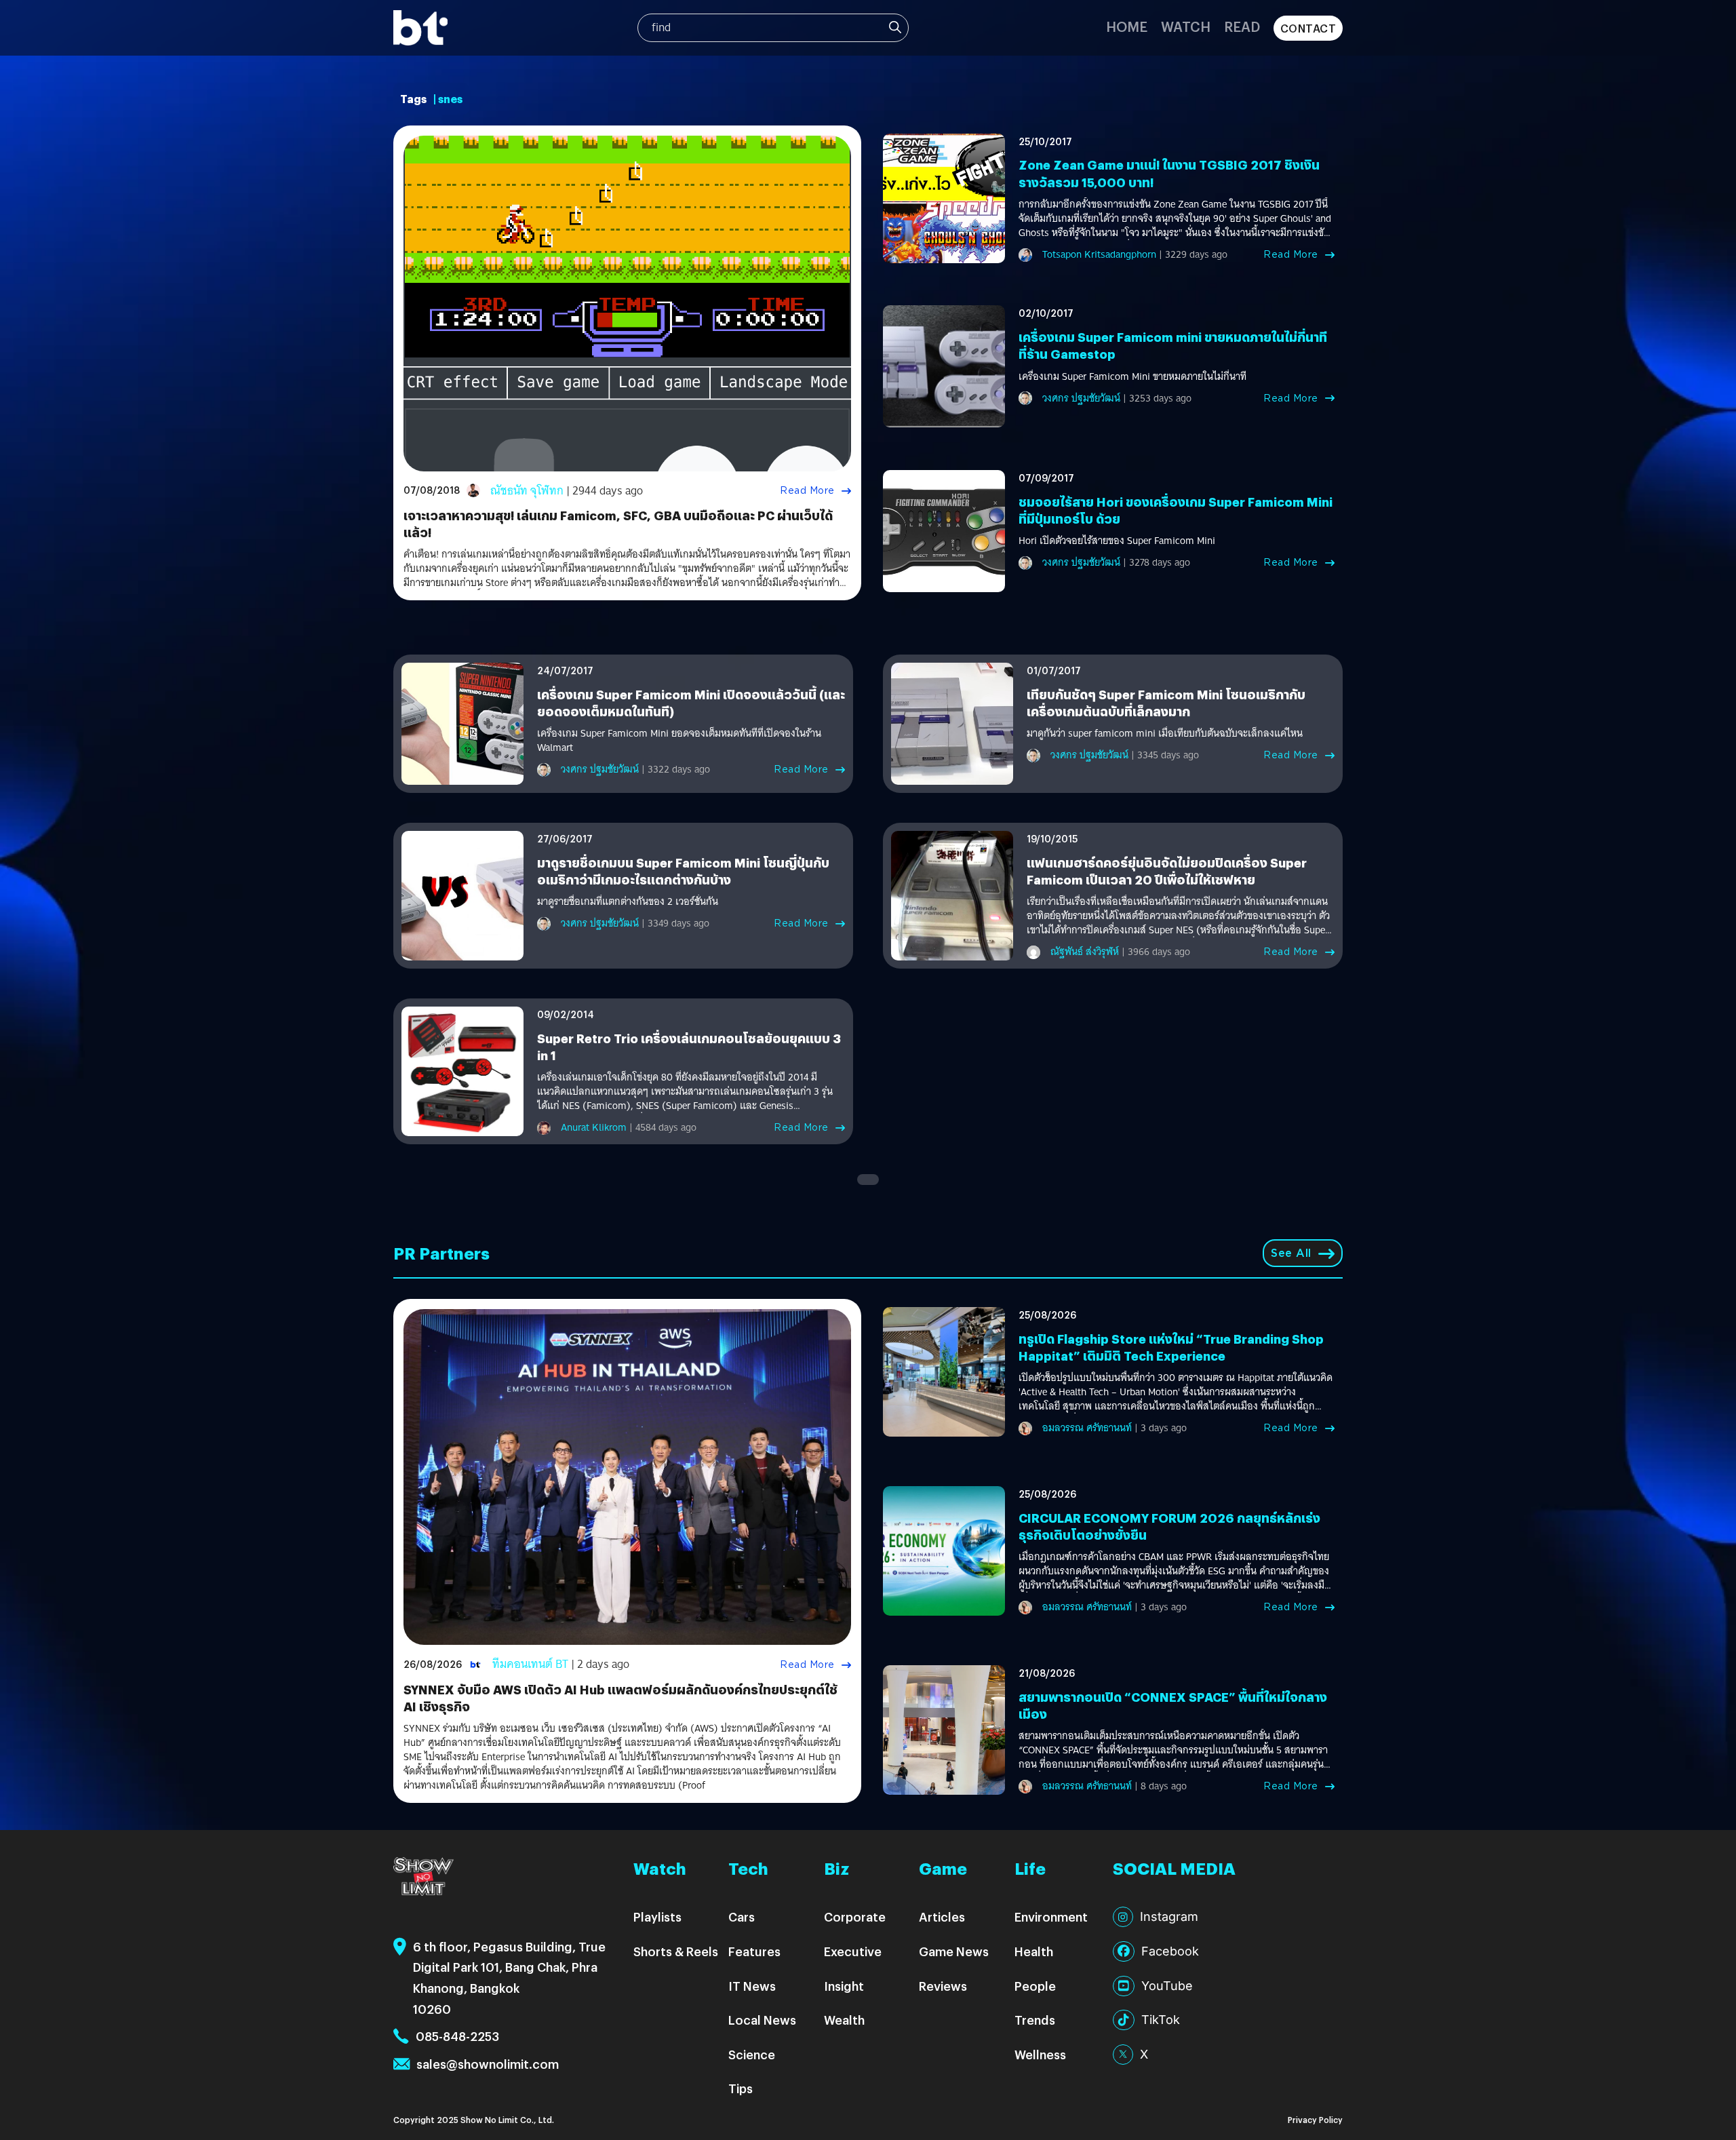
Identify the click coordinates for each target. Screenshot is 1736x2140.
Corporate (855, 1917)
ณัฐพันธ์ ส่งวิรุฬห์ (1085, 952)
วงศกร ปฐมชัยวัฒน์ (1081, 398)
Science (752, 2054)
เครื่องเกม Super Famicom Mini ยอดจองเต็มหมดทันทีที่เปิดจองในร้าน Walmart (679, 741)
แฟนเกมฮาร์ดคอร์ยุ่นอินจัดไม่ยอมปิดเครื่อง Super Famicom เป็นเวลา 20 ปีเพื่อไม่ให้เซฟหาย (1167, 871)
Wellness (1040, 2054)
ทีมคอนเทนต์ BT (530, 1664)
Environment (1051, 1917)
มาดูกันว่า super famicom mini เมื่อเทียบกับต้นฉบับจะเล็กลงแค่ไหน (1165, 734)
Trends (1035, 2020)
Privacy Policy (1315, 2119)
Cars (742, 1917)
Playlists (657, 1917)
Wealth (844, 2020)
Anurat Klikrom (594, 1127)
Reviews (943, 1986)
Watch (1186, 26)
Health (1034, 1951)
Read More (807, 490)
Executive (853, 1951)
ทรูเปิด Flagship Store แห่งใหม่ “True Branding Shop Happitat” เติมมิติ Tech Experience (1171, 1347)
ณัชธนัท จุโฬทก (527, 491)
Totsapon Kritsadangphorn (1099, 254)
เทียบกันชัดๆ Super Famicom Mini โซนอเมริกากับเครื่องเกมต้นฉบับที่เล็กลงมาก (1166, 703)
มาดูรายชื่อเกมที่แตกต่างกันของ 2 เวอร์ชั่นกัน (628, 902)
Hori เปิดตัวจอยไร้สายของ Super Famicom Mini (1117, 541)
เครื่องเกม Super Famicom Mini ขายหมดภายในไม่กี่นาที (1132, 377)
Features (754, 1951)
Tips (741, 2088)
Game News (954, 1951)
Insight (844, 1986)
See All (1291, 1253)
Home (1127, 26)
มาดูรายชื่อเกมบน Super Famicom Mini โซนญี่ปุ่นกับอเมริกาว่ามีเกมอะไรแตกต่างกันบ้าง (683, 871)
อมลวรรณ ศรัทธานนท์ (1087, 1428)
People (1035, 1986)
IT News (752, 1986)
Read (1242, 26)
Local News (762, 2020)
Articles (942, 1917)
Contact (1308, 28)
